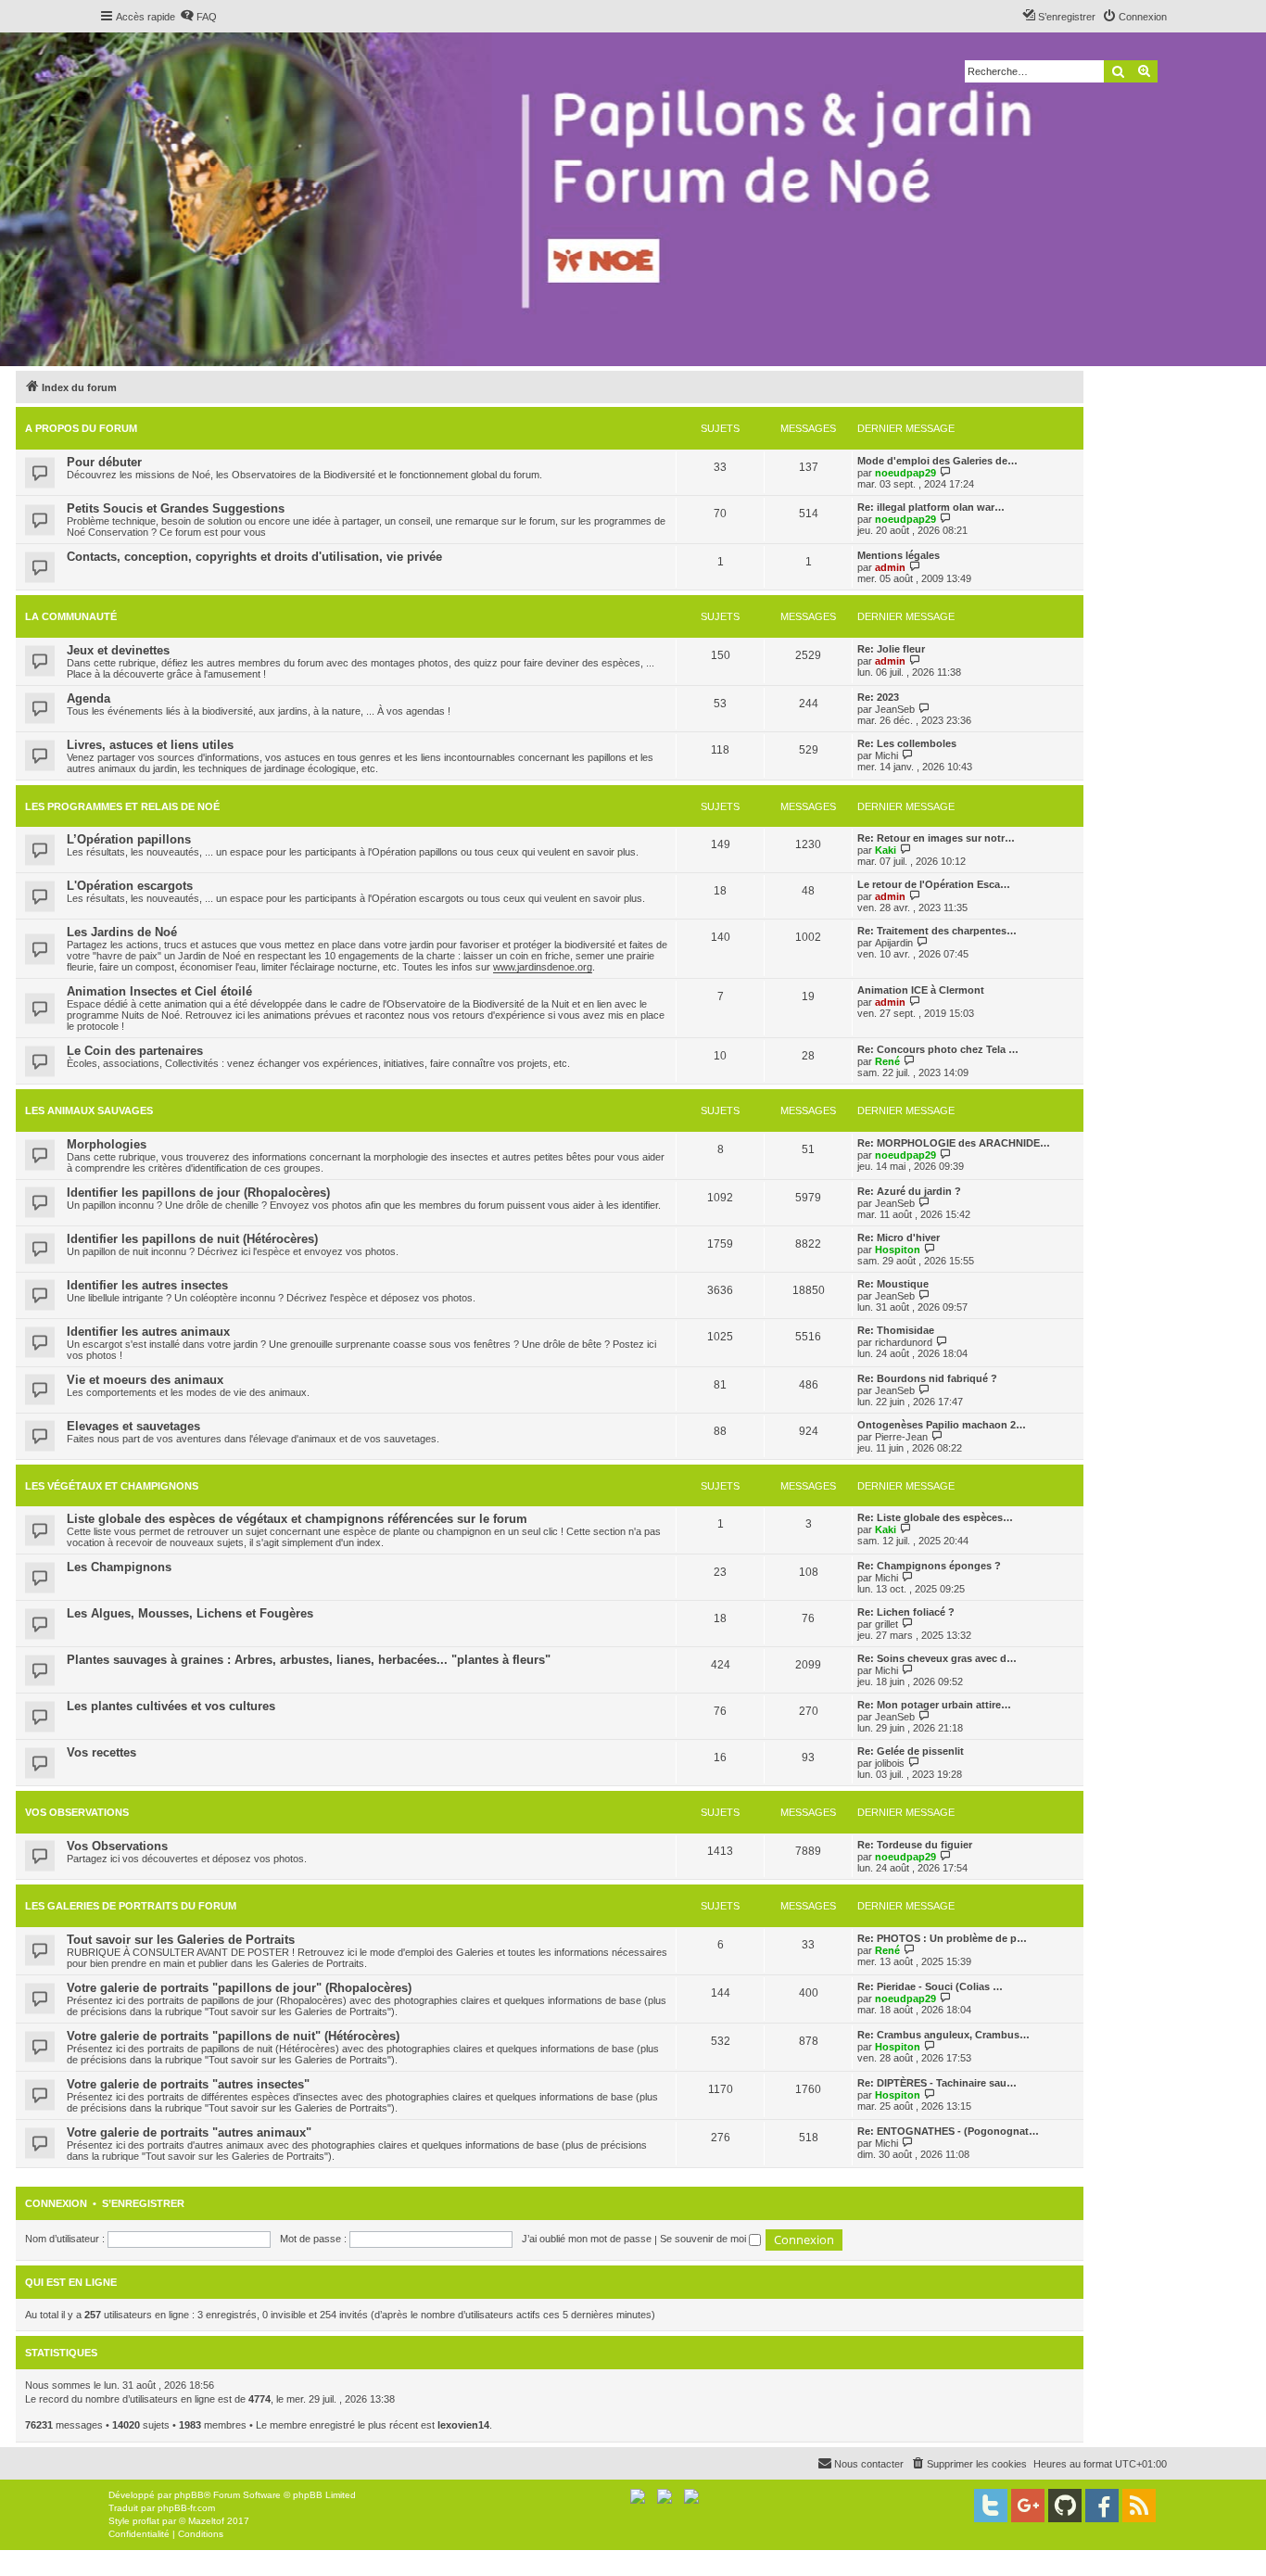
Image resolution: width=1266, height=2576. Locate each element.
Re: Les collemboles (907, 743)
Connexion (56, 2203)
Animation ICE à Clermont (921, 990)
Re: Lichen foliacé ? (906, 1612)
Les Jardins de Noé (122, 932)
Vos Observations (77, 1812)
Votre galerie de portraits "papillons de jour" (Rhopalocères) (239, 1988)
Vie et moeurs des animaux (145, 1380)
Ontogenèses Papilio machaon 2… (942, 1425)
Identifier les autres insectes (147, 1285)
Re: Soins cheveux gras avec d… (937, 1658)
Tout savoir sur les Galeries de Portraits (181, 1940)
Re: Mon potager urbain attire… (934, 1705)
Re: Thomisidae (896, 1330)
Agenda (89, 698)
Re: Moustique (893, 1284)
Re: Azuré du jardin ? (909, 1191)
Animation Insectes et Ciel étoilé (159, 991)
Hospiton (898, 1250)
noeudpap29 (905, 473)
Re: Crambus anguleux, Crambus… (943, 2035)
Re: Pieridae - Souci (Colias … (930, 1986)
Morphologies (107, 1144)
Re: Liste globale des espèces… (935, 1517)
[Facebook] (1102, 2506)
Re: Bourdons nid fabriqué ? (927, 1378)
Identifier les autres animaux (148, 1332)
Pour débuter (104, 462)
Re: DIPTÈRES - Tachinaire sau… (937, 2083)
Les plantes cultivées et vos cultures (171, 1706)
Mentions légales (899, 555)
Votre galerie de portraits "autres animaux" (189, 2132)
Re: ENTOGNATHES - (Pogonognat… (948, 2131)
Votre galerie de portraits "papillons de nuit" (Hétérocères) (233, 2036)
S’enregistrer (143, 2203)
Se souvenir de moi (704, 2239)
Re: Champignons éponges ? (929, 1566)
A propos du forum (81, 428)
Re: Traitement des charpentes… (937, 931)
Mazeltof (206, 2521)
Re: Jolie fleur (891, 649)
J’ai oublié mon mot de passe (587, 2239)
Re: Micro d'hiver (899, 1237)
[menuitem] (198, 17)
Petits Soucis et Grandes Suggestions (176, 508)
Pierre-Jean (901, 1437)
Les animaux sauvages (89, 1110)
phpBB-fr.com (186, 2508)
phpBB (189, 2495)
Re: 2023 (878, 697)
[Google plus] (1028, 2506)
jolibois (890, 1763)
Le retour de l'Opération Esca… (934, 884)
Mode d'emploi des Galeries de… (937, 461)
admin (890, 567)
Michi (886, 755)
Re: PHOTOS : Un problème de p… (942, 1938)
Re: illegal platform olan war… (931, 507)
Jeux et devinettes (118, 650)
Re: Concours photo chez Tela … (938, 1049)
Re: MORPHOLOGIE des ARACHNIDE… (954, 1143)
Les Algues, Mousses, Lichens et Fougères (190, 1613)
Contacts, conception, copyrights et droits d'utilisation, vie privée (254, 557)
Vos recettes (101, 1752)
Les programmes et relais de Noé (122, 806)
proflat (146, 2521)
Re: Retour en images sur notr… (936, 838)
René (887, 1061)
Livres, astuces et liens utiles (150, 745)
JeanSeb (895, 709)
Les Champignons (119, 1567)
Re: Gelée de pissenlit (911, 1751)
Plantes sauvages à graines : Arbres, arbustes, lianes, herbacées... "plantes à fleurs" (309, 1660)
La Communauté (71, 616)
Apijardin (894, 943)
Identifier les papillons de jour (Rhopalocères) (198, 1193)
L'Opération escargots (130, 886)
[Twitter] (991, 2506)
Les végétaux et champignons (112, 1486)
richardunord (904, 1342)
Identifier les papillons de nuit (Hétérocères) (192, 1239)
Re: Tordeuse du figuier (915, 1845)
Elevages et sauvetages (133, 1426)
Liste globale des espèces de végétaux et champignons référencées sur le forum (297, 1519)
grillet (886, 1624)
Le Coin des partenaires (135, 1051)
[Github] (1065, 2506)
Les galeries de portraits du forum (131, 1906)
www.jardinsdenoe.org (543, 967)
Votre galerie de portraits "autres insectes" (188, 2084)
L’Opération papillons (129, 839)
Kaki (886, 850)
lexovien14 (463, 2425)
